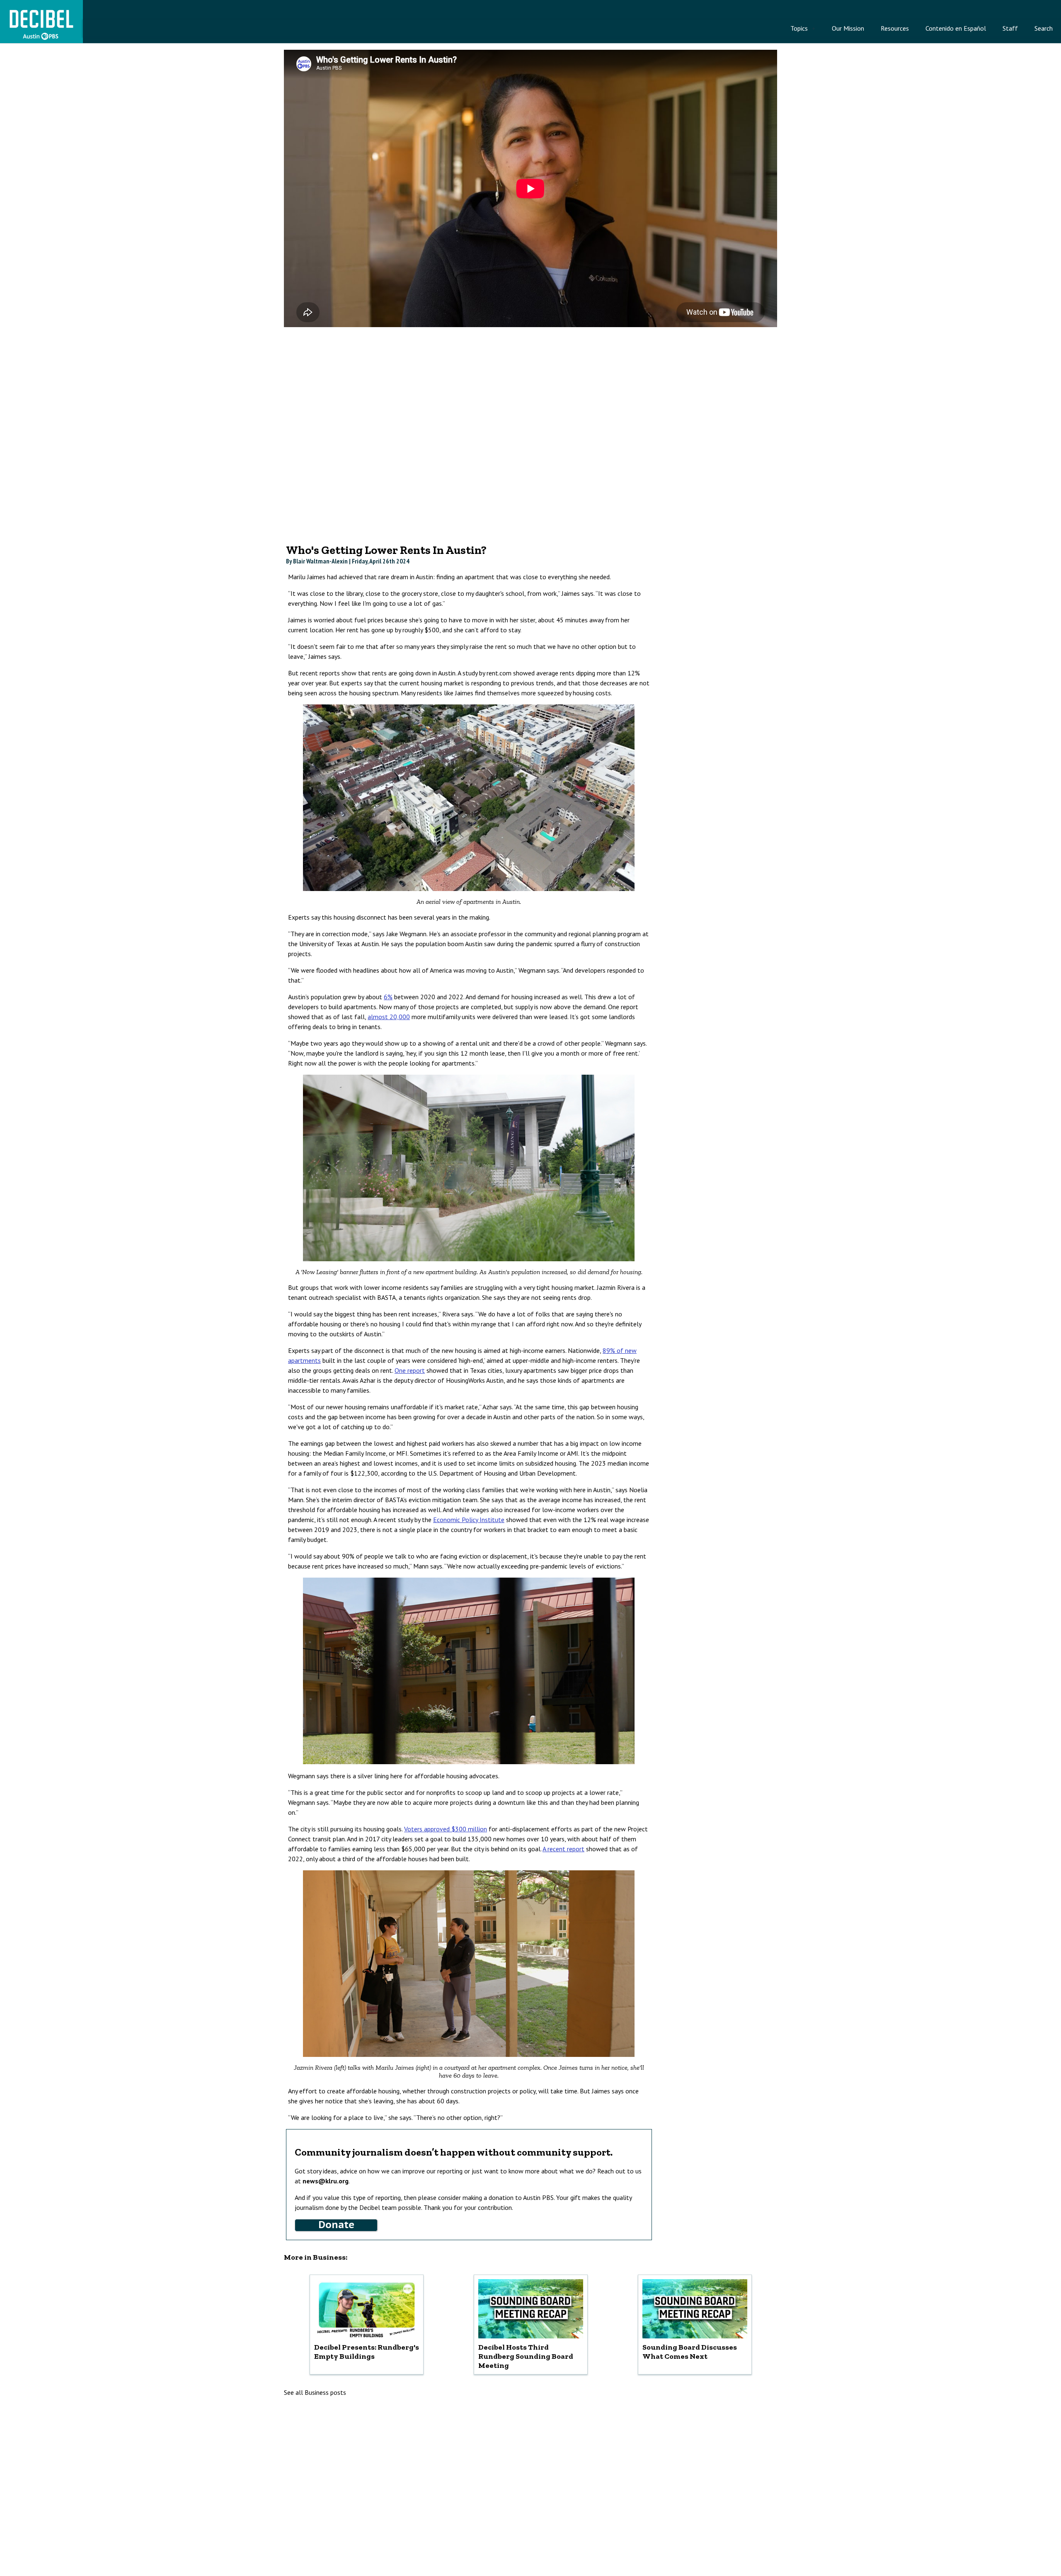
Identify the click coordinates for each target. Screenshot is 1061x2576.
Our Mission (848, 28)
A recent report (563, 1849)
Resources (895, 28)
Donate (336, 2225)
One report (410, 1370)
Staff (1010, 28)
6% (388, 997)
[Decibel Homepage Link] (41, 39)
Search (1044, 28)
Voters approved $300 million (446, 1829)
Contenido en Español (956, 28)
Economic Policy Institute (469, 1520)
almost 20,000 (389, 1017)
